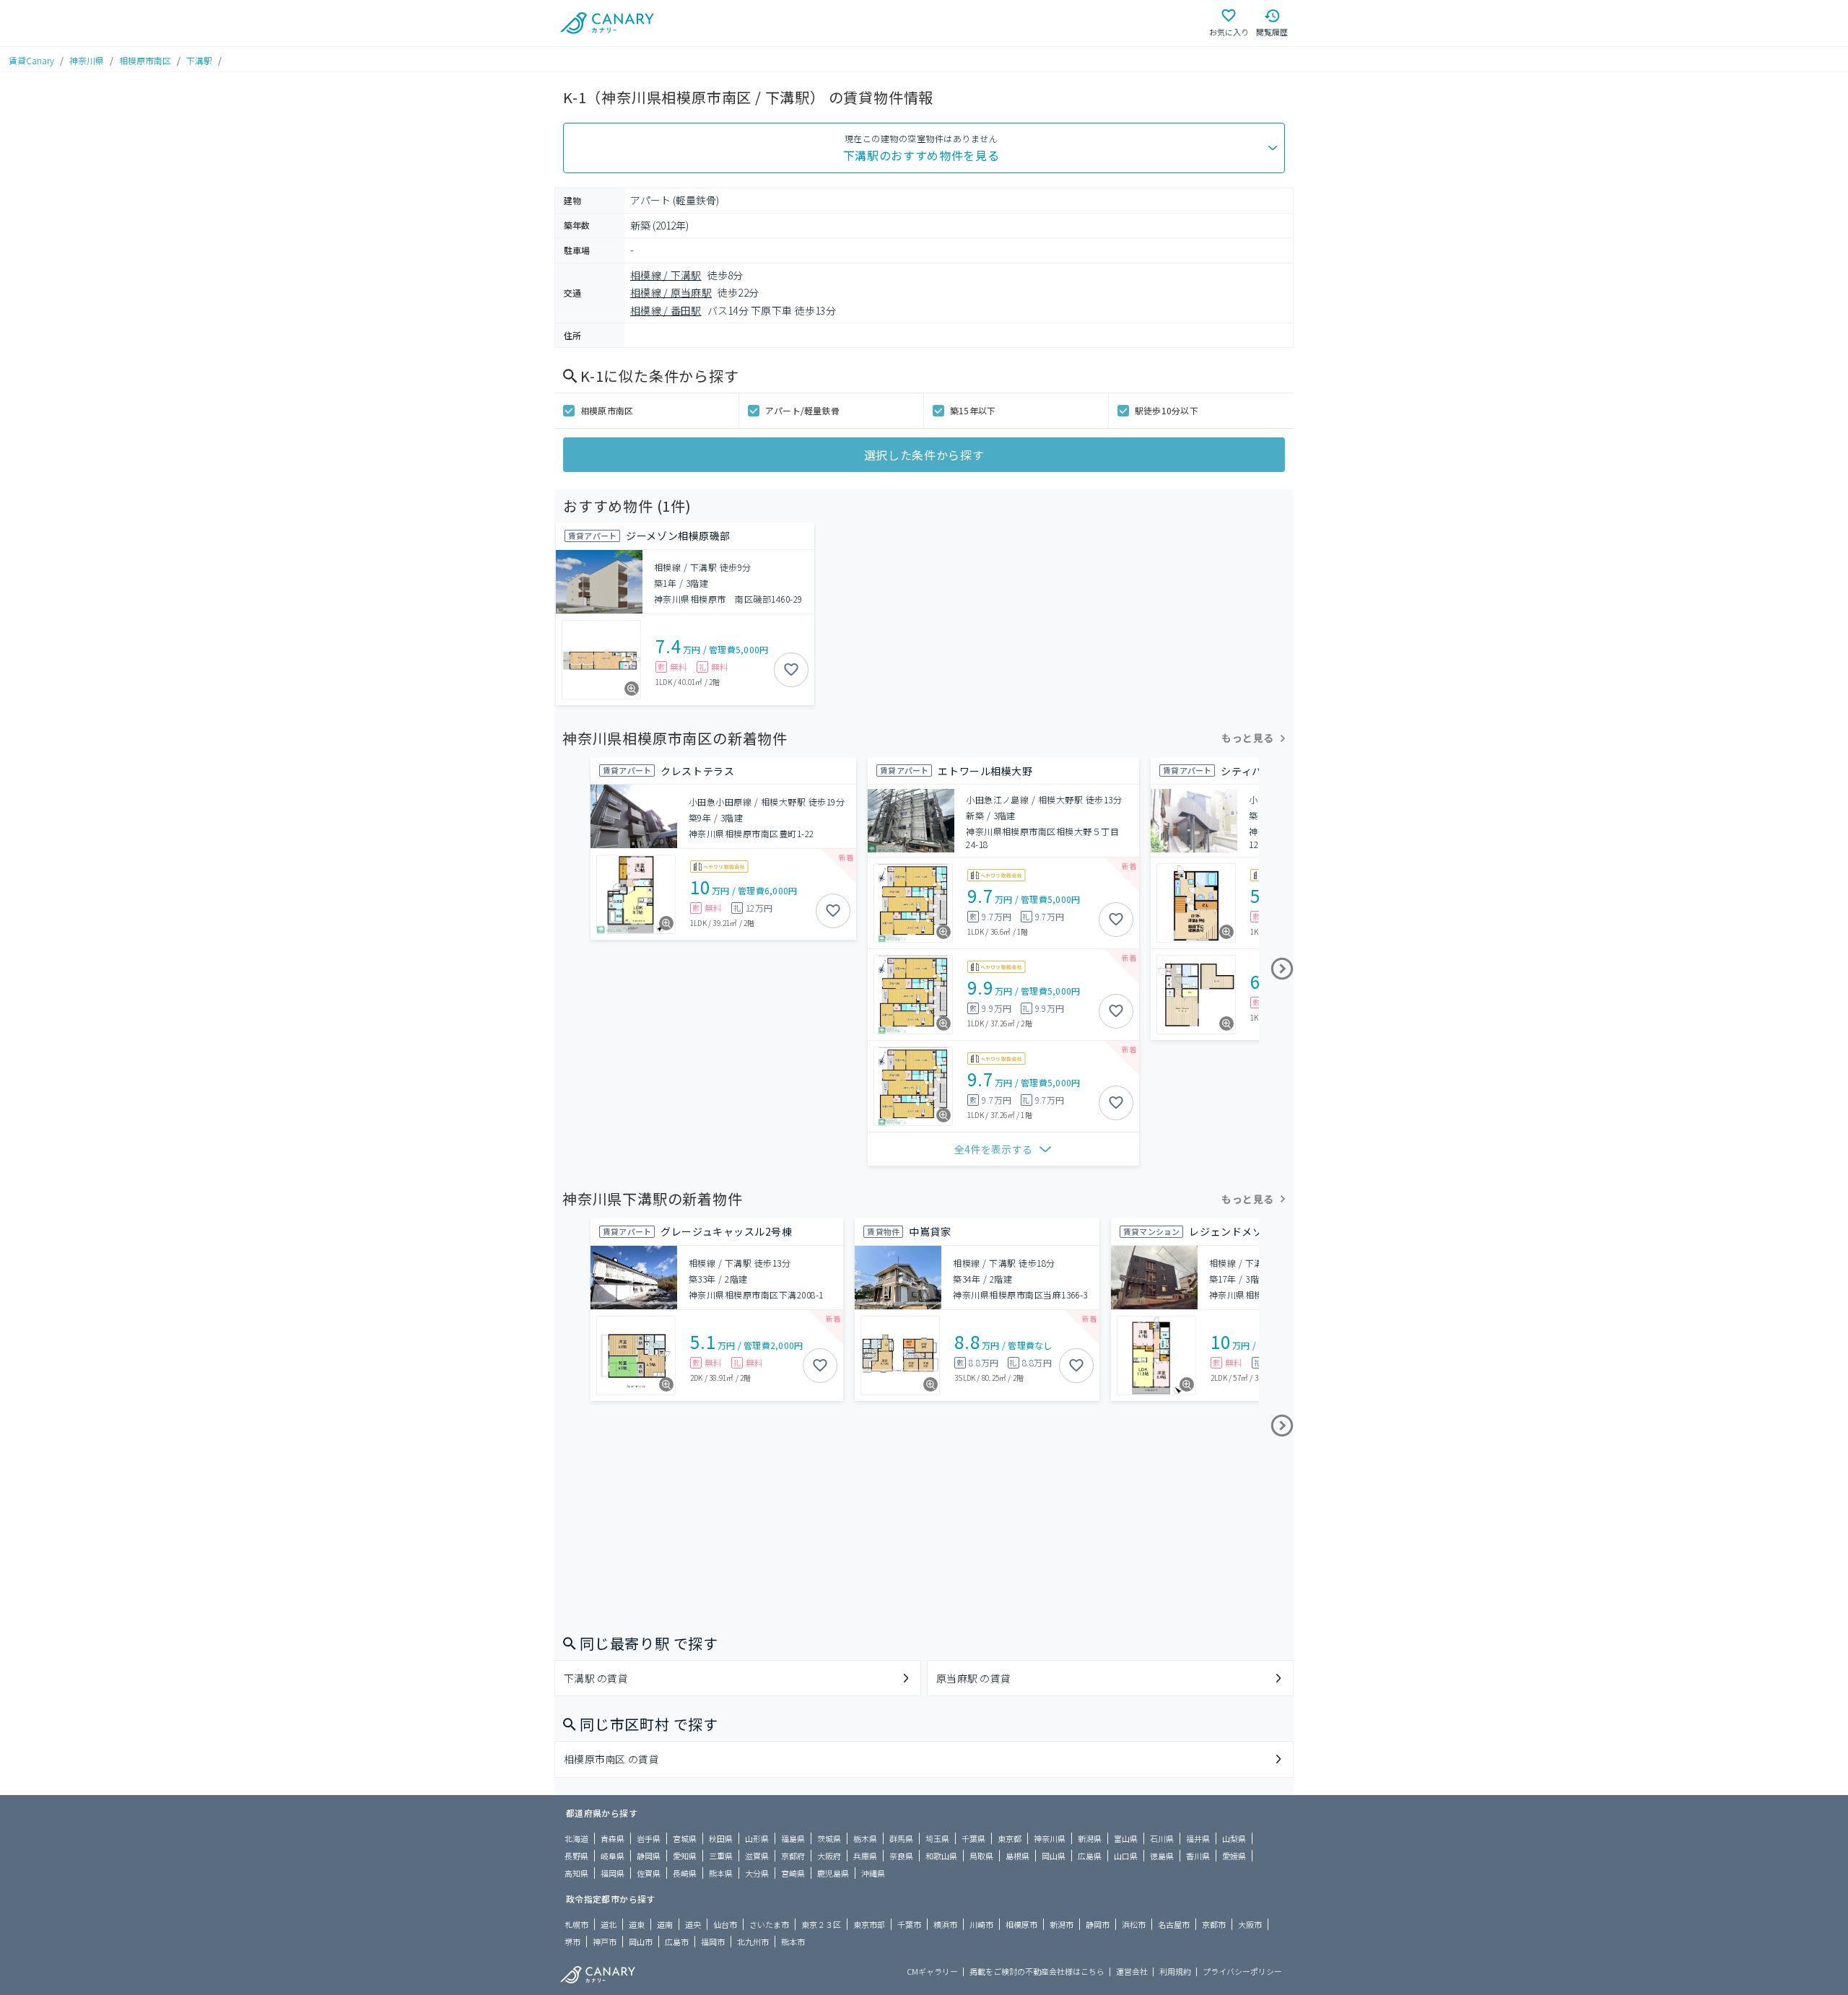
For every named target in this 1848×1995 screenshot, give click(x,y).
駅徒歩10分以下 (1167, 410)
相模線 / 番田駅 (666, 310)
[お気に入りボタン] (791, 670)
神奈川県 (87, 60)
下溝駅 (199, 60)
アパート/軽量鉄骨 (802, 410)
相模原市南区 (145, 60)
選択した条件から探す (924, 455)
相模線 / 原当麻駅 (671, 292)
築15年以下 (973, 410)
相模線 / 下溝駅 (666, 275)
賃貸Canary (31, 60)
